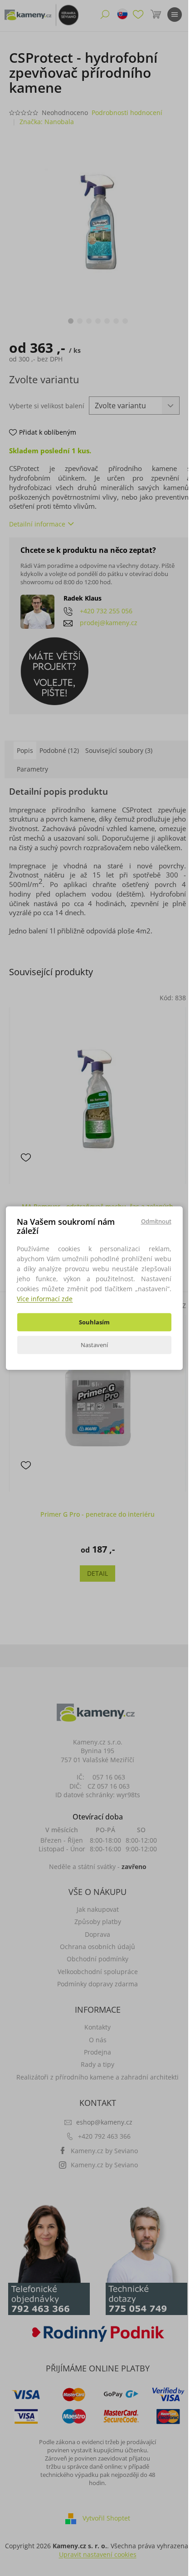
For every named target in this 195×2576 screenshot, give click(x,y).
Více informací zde (45, 1299)
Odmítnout (156, 1221)
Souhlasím (94, 1322)
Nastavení (94, 1345)
